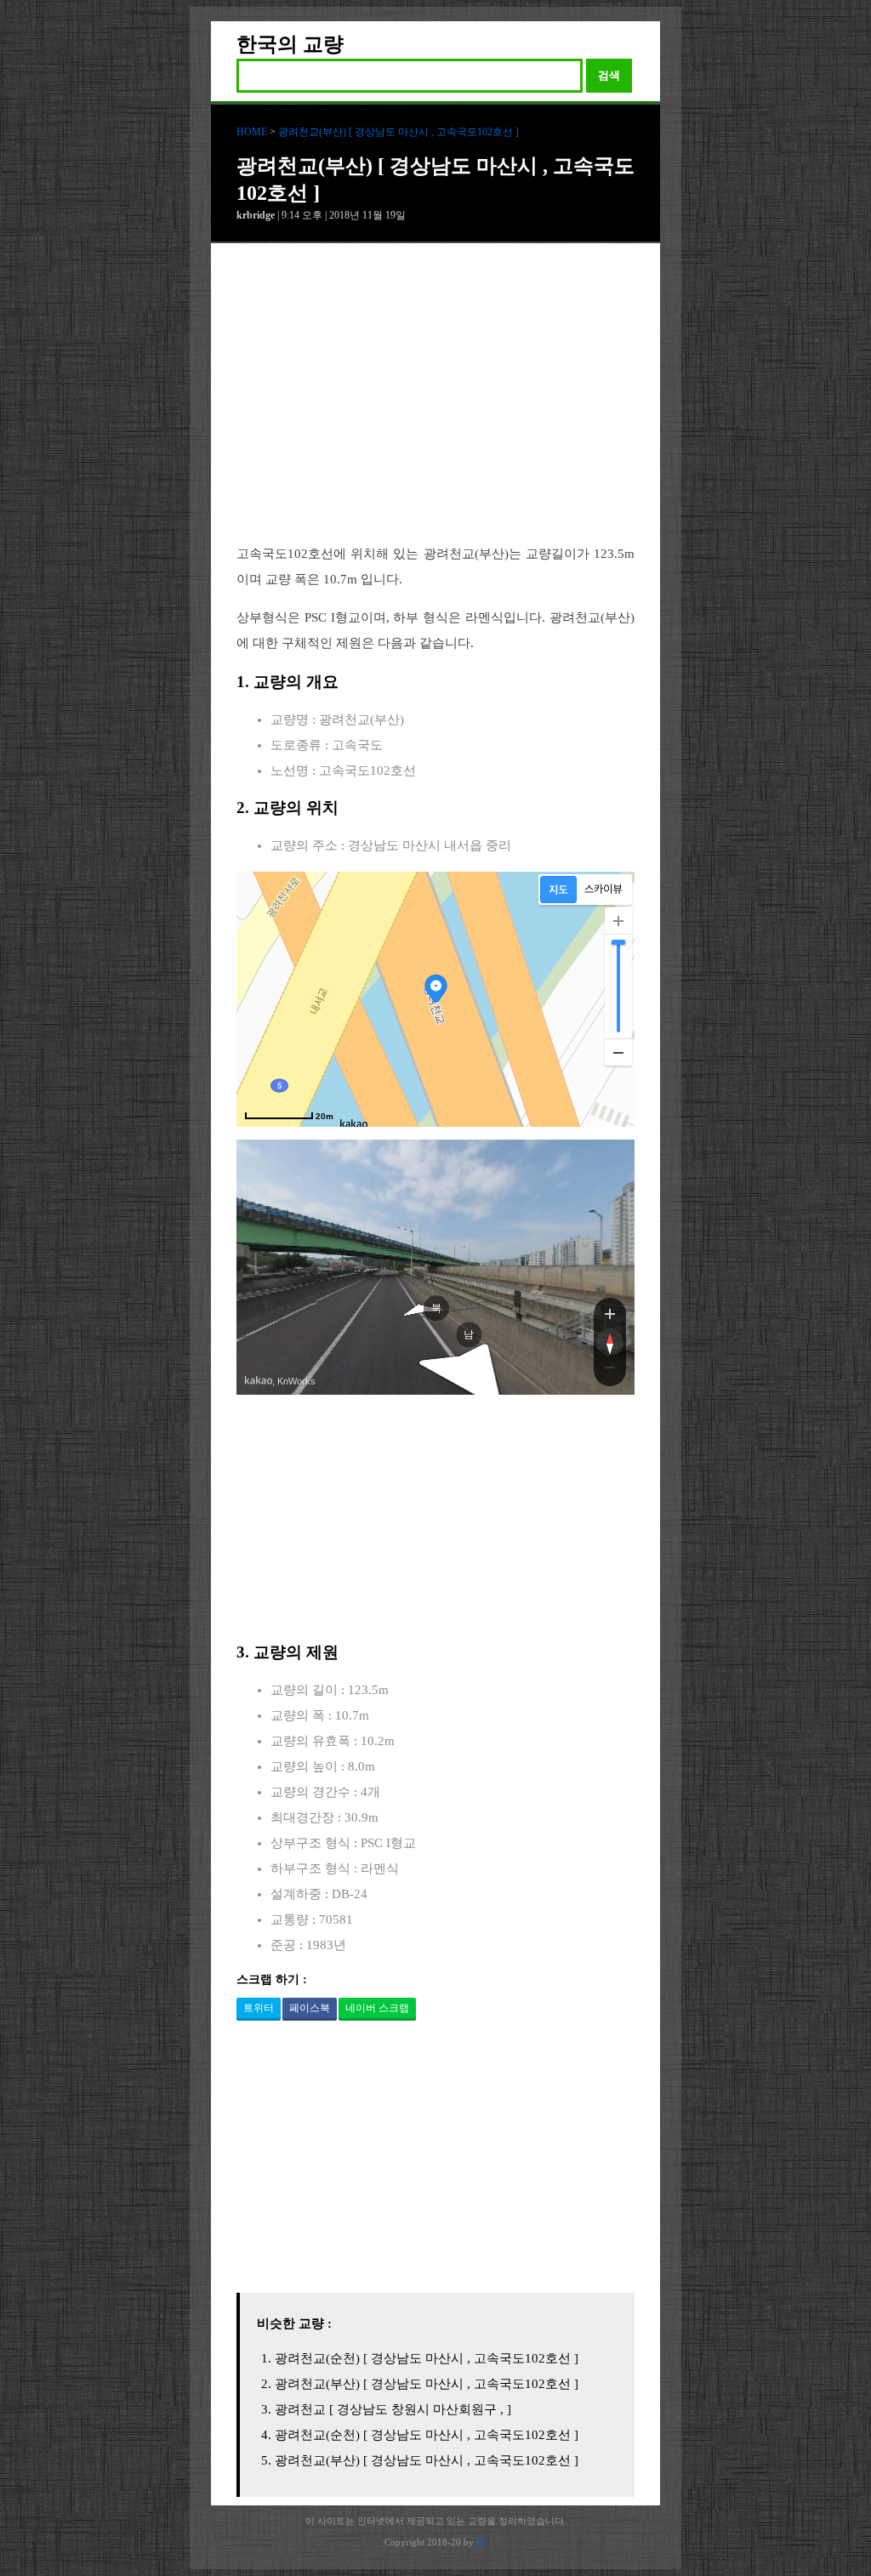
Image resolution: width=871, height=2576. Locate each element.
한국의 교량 (290, 44)
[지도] (558, 890)
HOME (252, 132)
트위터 (259, 2008)
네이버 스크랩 (377, 2008)
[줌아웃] (610, 1371)
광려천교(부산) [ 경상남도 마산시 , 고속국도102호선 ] (398, 132)
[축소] (618, 1052)
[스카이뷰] (603, 890)
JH (481, 2542)
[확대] (618, 921)
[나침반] (610, 1342)
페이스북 (310, 2008)
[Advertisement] (435, 407)
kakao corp (259, 1381)
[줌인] (610, 1313)
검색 (609, 75)
